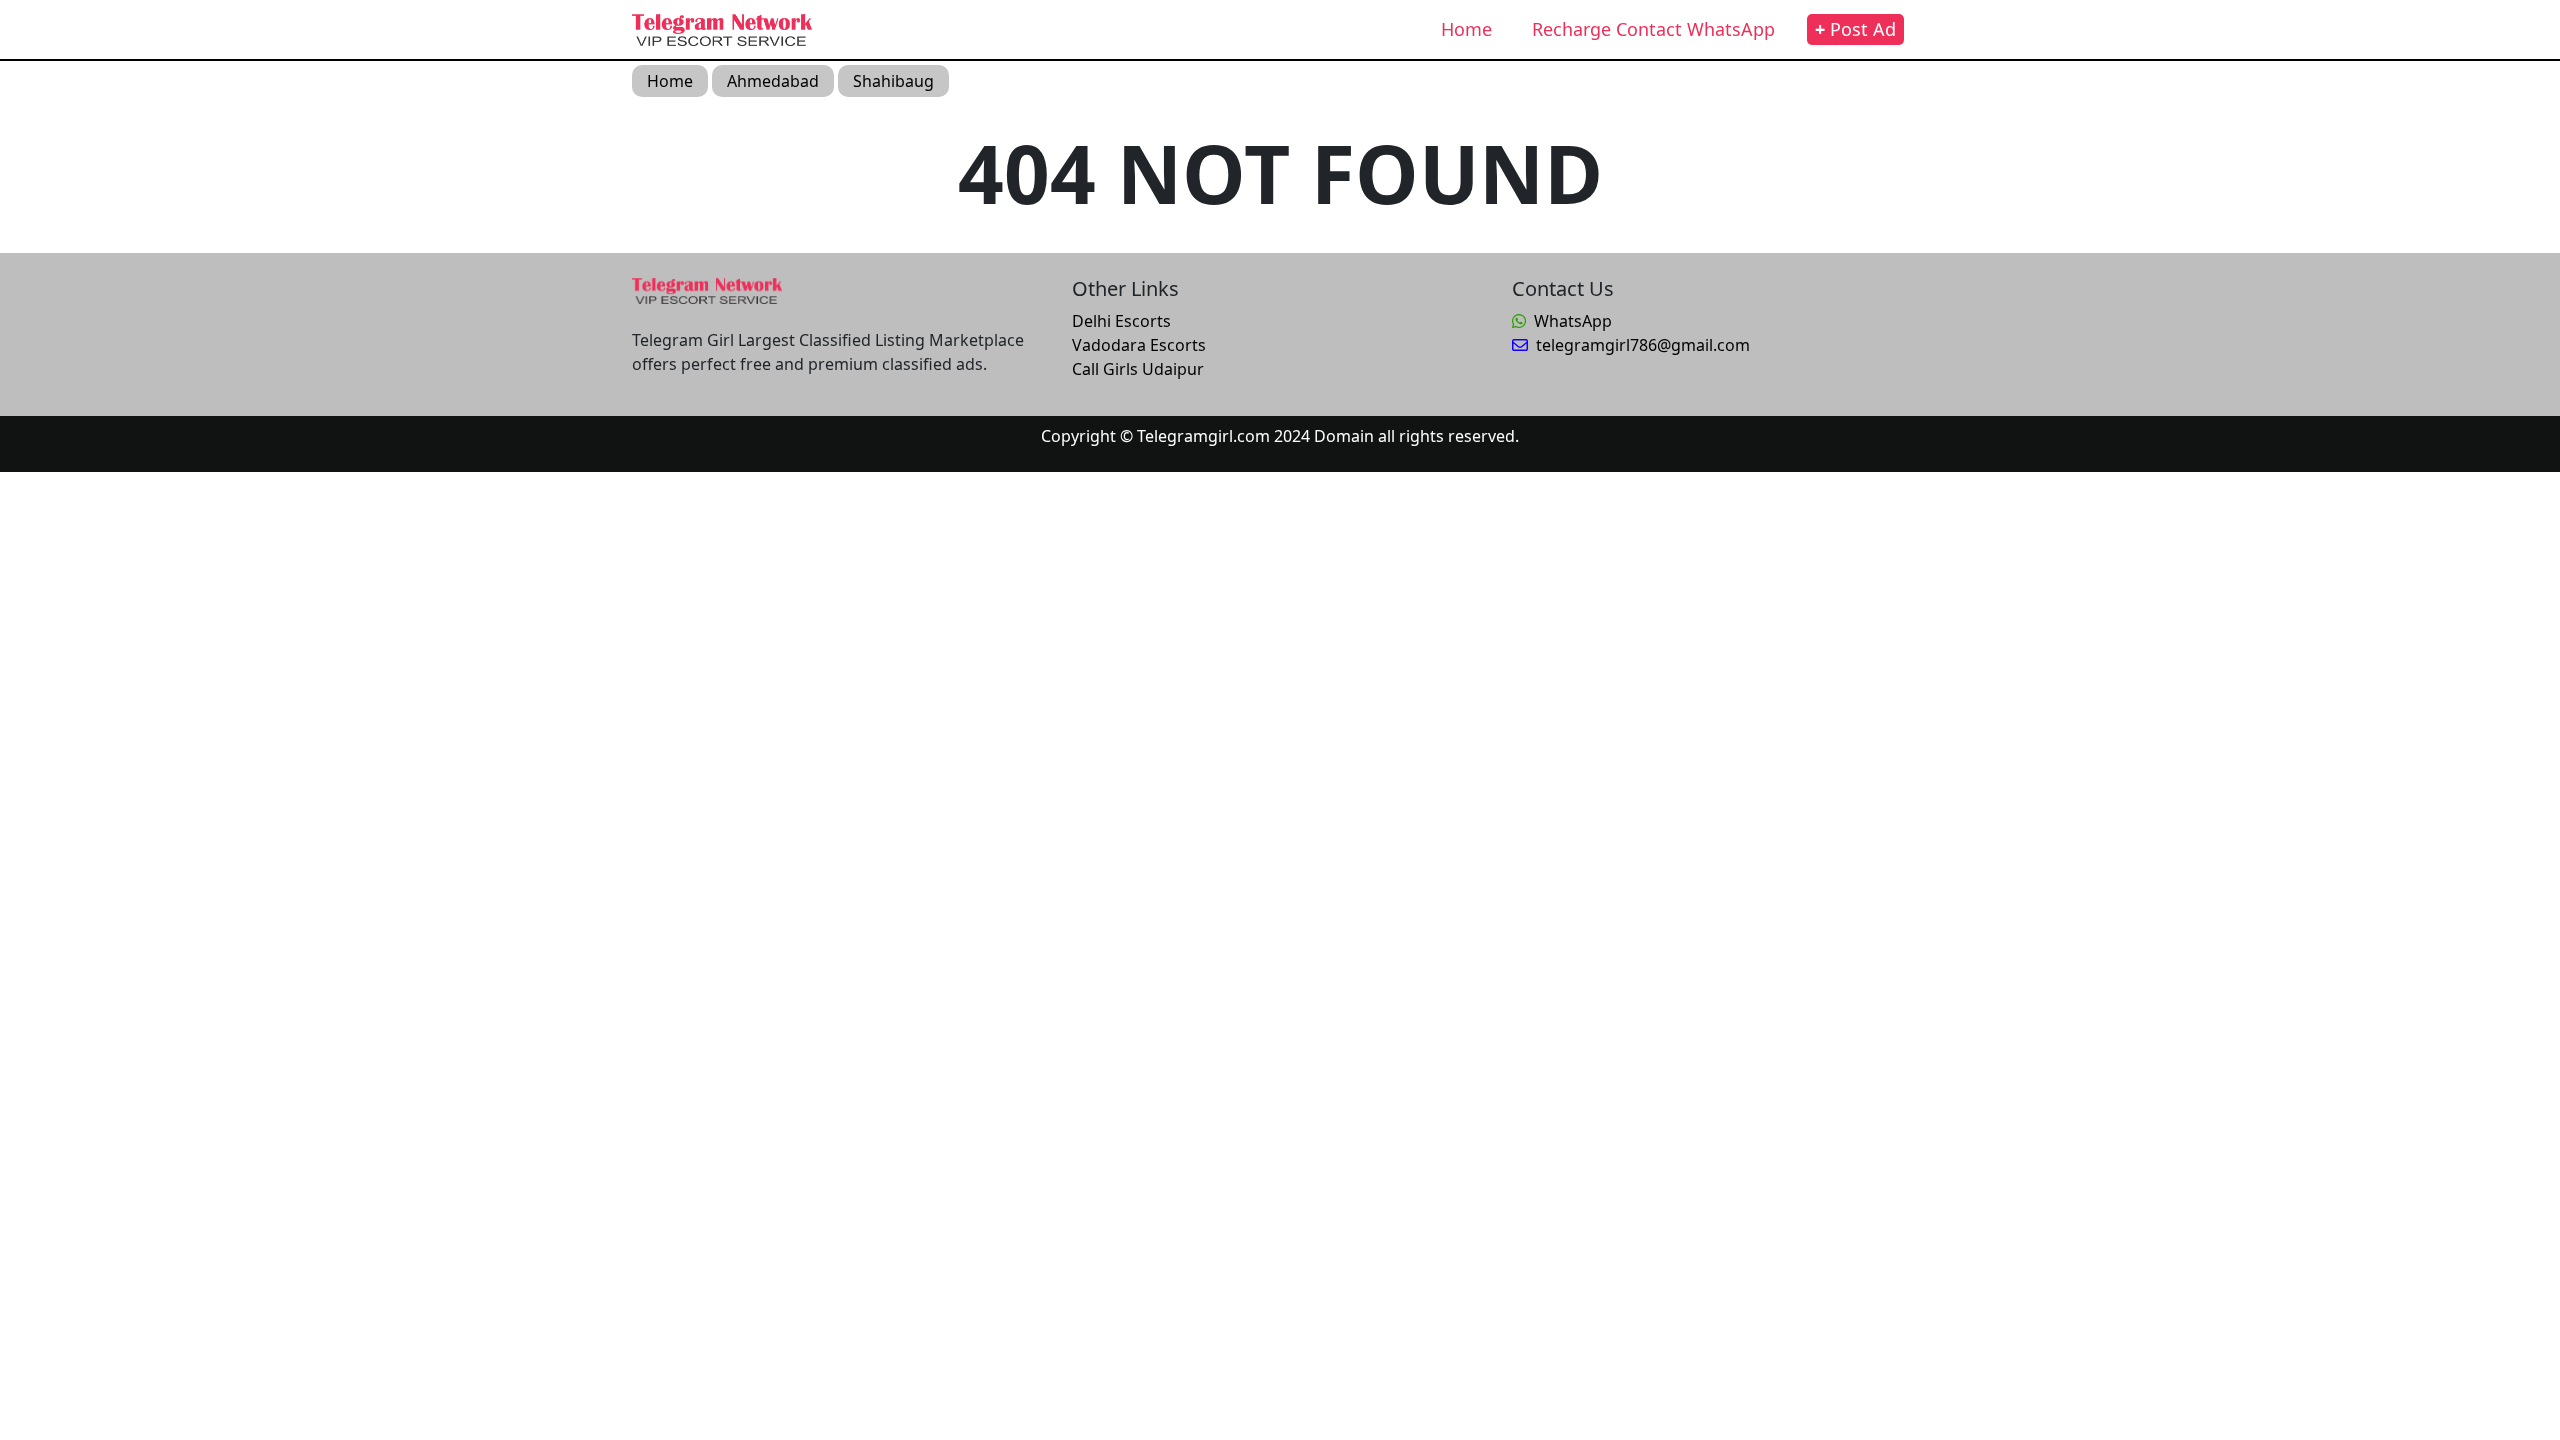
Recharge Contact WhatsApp (1653, 29)
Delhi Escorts (1121, 321)
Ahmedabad (773, 81)
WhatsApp (1573, 321)
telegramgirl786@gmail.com (1643, 345)
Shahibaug (893, 81)
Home (1466, 29)
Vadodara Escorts (1139, 345)
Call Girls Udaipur (1138, 369)
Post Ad (1855, 29)
